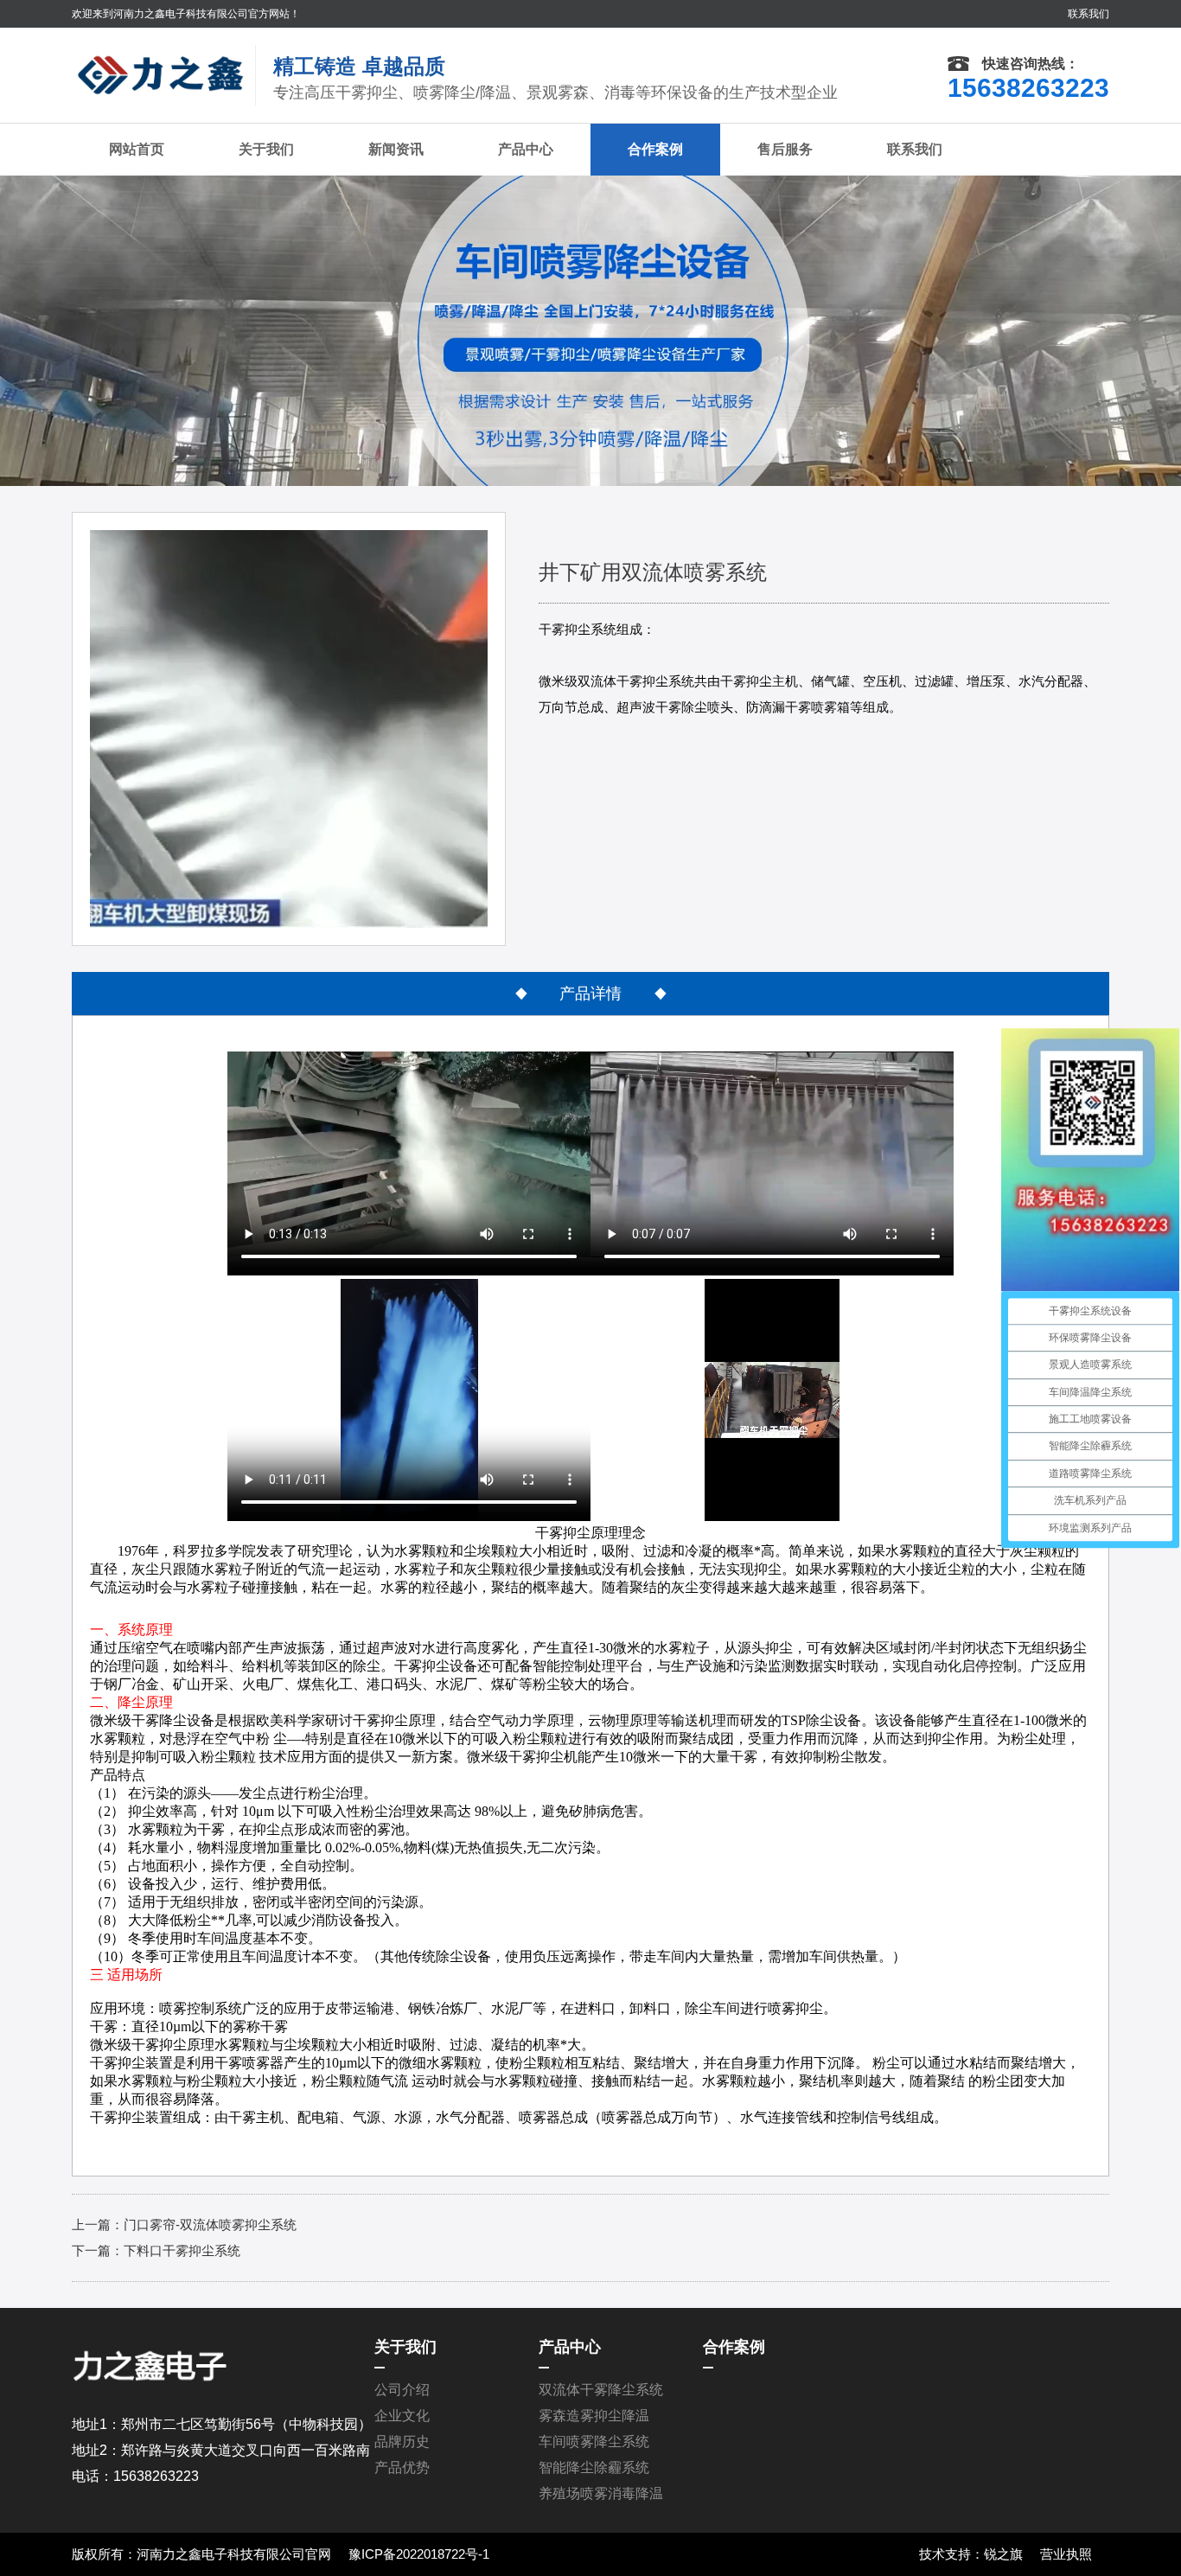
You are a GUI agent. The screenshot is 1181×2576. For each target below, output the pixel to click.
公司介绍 (402, 2390)
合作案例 (655, 149)
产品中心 (526, 149)
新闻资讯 (396, 149)
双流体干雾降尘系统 (601, 2390)
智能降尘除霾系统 (594, 2467)
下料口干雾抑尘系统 (182, 2250)
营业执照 (1066, 2554)
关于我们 (266, 149)
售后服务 (785, 149)
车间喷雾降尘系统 (594, 2442)
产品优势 (402, 2467)
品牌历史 (402, 2442)
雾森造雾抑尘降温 (594, 2416)
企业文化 (402, 2416)
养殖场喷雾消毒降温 (601, 2493)
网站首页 (137, 149)
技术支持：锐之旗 (971, 2554)
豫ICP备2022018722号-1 (419, 2554)
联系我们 (1088, 14)
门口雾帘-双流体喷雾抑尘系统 (210, 2224)
